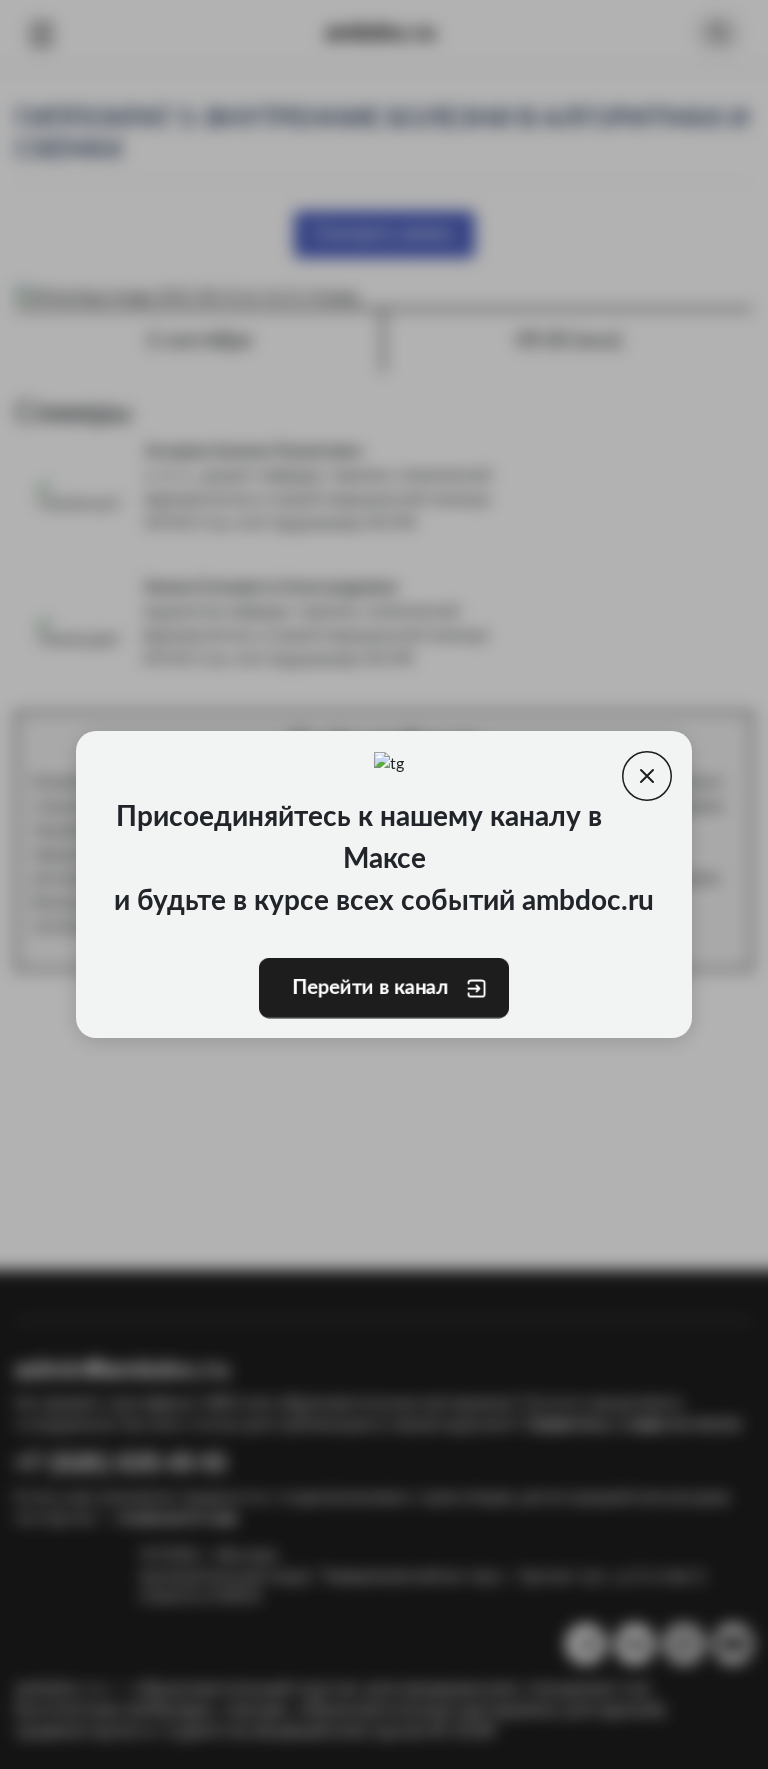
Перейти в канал (370, 988)
